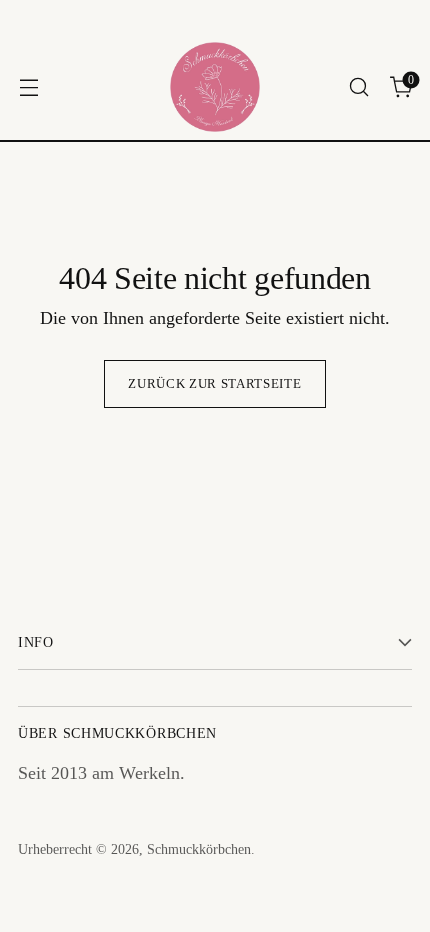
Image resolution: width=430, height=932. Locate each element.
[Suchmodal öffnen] (358, 87)
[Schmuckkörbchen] (215, 87)
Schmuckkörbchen (199, 849)
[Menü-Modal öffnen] (28, 87)
